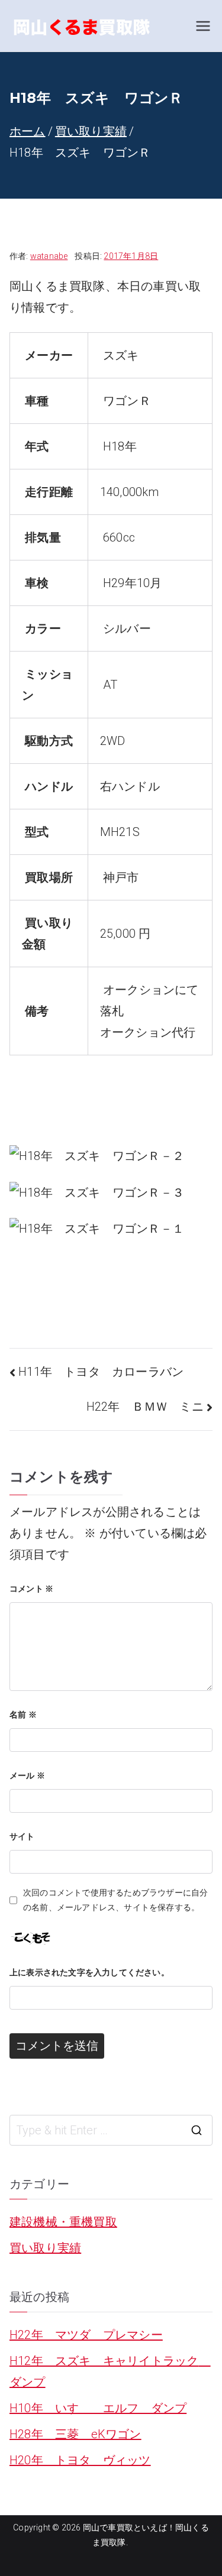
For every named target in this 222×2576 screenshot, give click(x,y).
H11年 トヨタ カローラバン (101, 1372)
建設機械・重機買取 (63, 2222)
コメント (31, 1589)
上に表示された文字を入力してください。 (89, 1972)
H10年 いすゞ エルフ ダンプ (98, 2408)
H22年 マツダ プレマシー (86, 2335)
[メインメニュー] (203, 26)
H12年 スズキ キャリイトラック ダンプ (110, 2371)
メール (27, 1775)
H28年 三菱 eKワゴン (75, 2434)
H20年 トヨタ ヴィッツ (80, 2460)
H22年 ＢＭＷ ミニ (145, 1407)
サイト (22, 1836)
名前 (23, 1715)
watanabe (49, 256)
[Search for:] (111, 2130)
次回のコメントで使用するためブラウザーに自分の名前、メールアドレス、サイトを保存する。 (115, 1900)
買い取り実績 (45, 2248)
